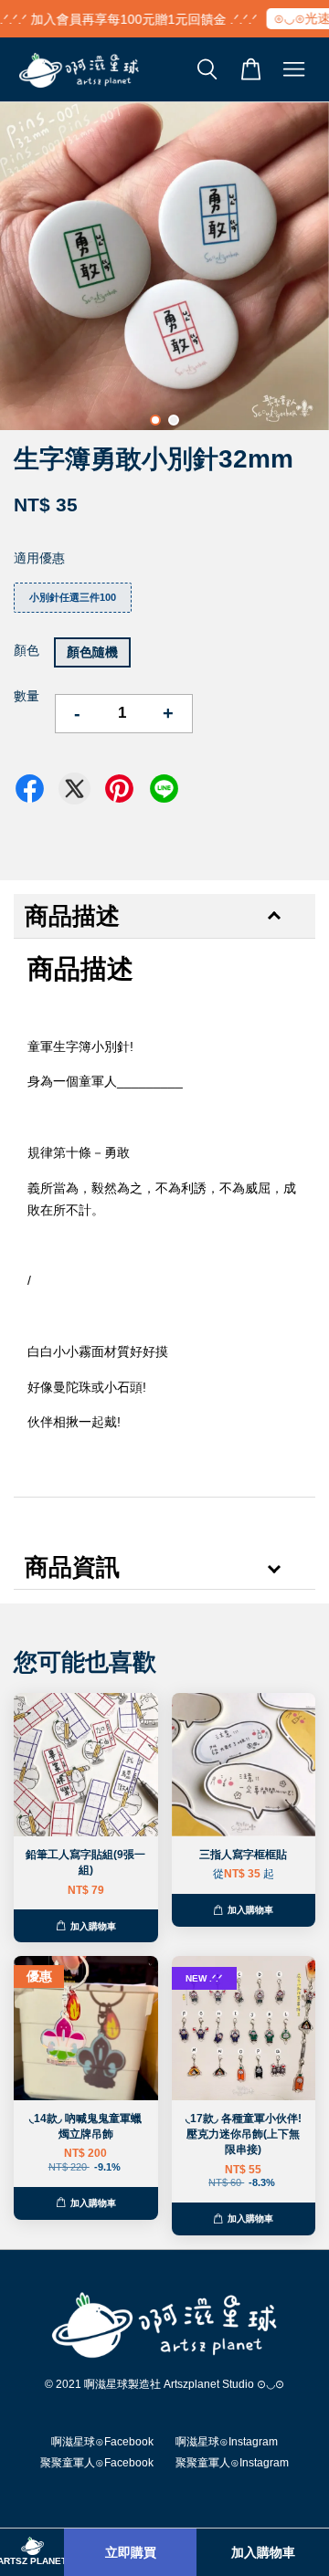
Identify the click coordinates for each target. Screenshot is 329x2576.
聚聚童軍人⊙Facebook (97, 2463)
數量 (27, 696)
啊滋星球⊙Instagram (227, 2442)
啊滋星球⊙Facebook (102, 2442)
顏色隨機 (92, 652)
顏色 (27, 650)
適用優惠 (39, 558)
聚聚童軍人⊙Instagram (232, 2463)
